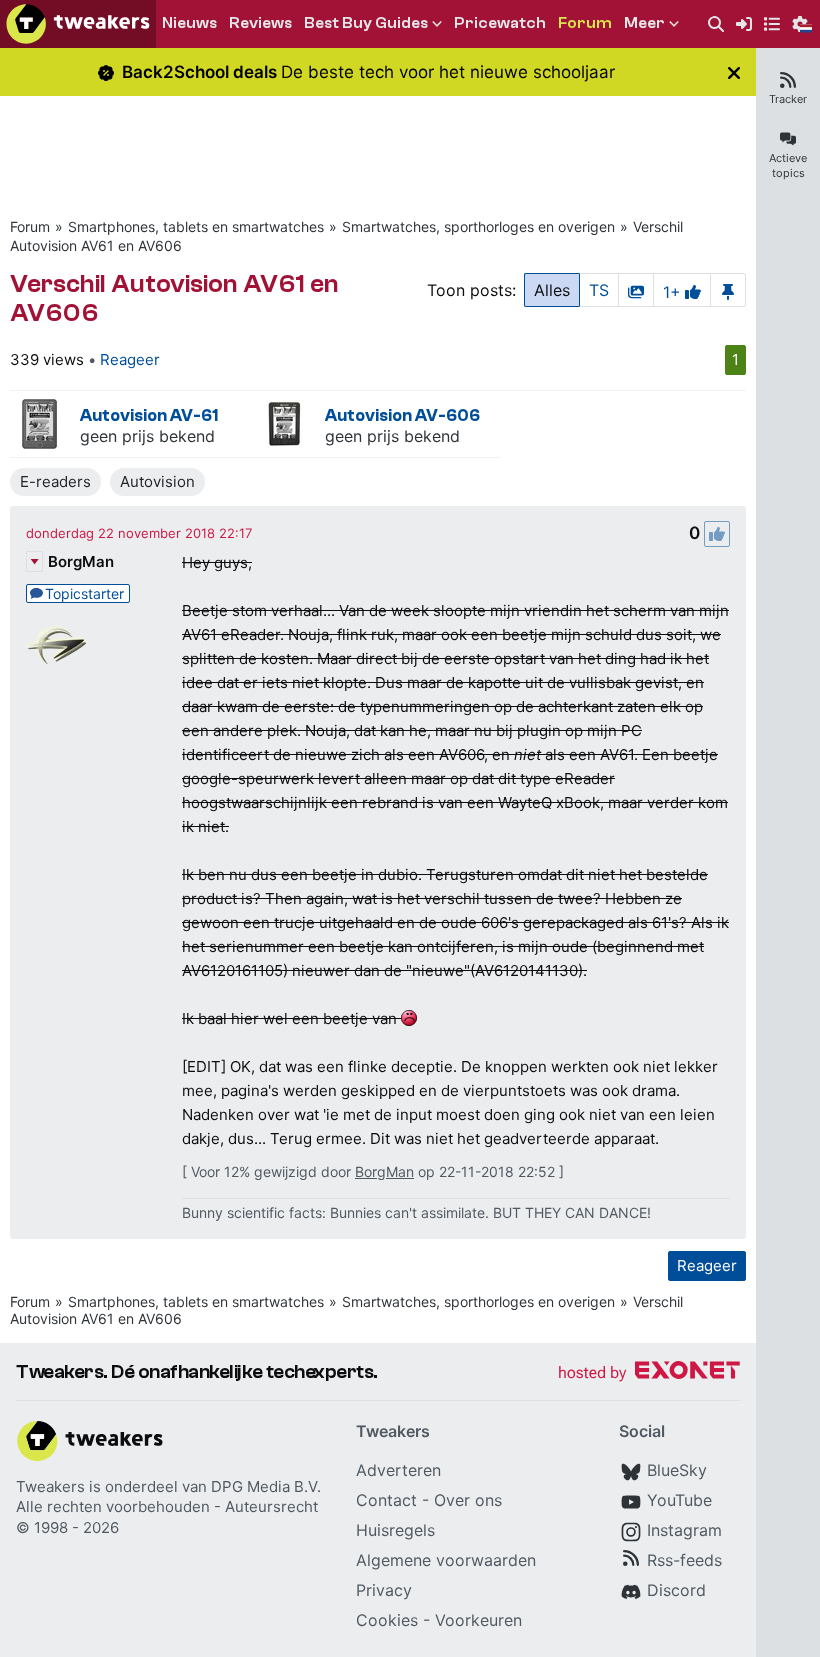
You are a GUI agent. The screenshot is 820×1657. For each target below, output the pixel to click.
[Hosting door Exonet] (649, 1373)
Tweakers (50, 1486)
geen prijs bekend (147, 436)
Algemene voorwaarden (446, 1560)
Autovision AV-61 (149, 415)
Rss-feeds (684, 1560)
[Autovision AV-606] (285, 424)
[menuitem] (716, 24)
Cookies (387, 1620)
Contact (386, 1500)
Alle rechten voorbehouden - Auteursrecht (167, 1506)
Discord (676, 1590)
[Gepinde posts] (728, 290)
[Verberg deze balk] (734, 72)
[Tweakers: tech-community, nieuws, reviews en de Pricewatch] (78, 24)
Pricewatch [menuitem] (500, 23)
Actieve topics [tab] (788, 165)
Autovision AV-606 (402, 415)
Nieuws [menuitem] (189, 23)
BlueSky (677, 1470)
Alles (552, 290)
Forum (30, 226)
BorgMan (81, 561)
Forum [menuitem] (585, 23)
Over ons (468, 1500)
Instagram (684, 1530)
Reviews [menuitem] (260, 23)
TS (599, 290)
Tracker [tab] (788, 99)
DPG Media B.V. (266, 1486)
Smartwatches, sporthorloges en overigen (478, 226)
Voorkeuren (478, 1620)
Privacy (384, 1590)
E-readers (55, 481)
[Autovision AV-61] (40, 424)
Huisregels (395, 1530)
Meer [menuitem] (644, 23)
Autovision (157, 481)
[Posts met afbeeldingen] (636, 290)
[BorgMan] (56, 645)
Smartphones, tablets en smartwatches (196, 226)
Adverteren (398, 1470)
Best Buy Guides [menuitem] (366, 23)
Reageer (130, 359)
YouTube (679, 1500)
